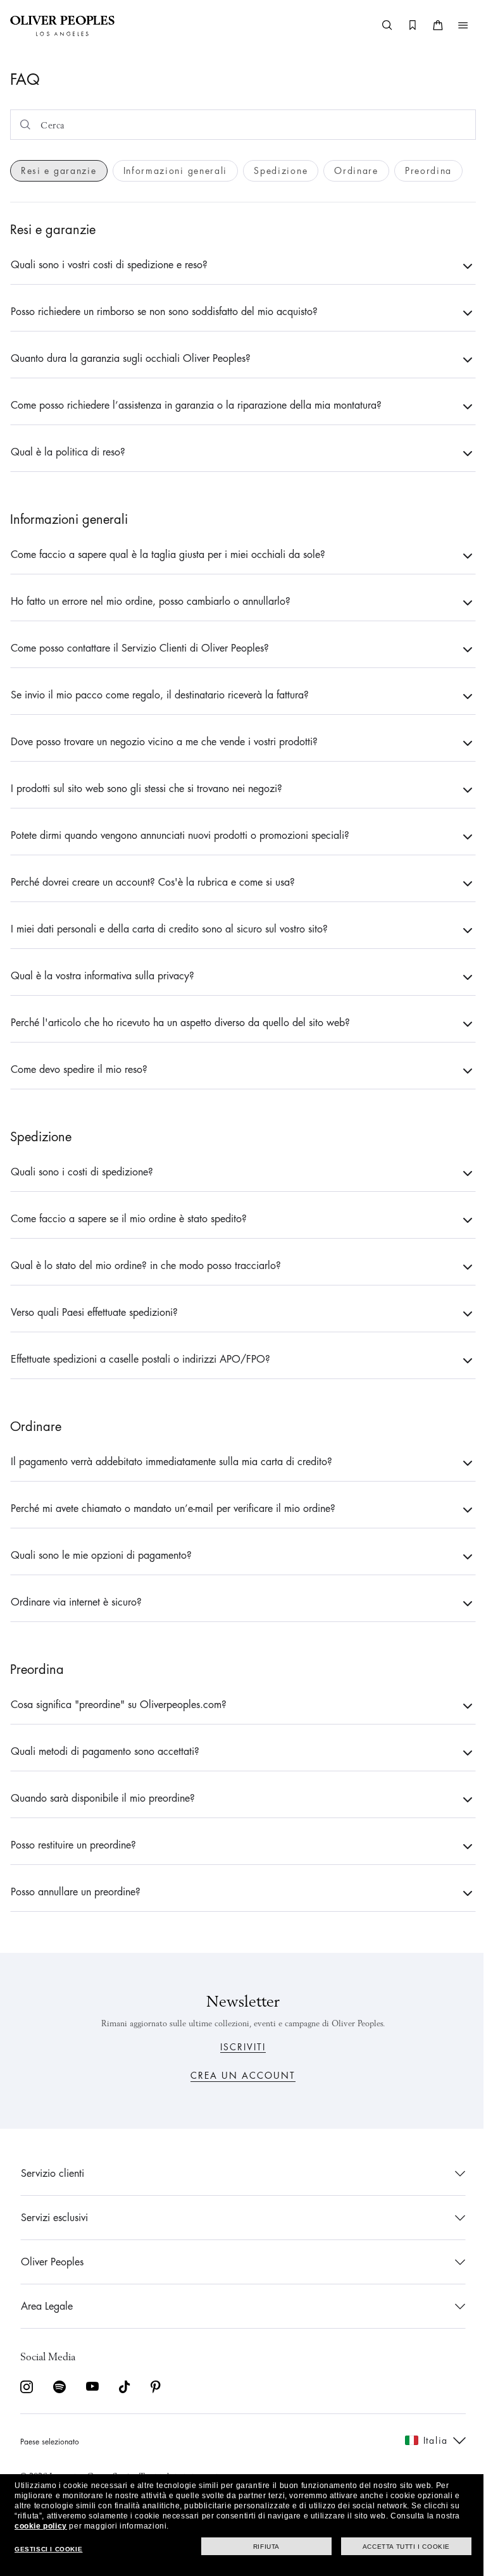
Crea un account (239, 2076)
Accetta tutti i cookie (397, 2547)
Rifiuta (257, 2547)
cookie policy (41, 2526)
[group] (59, 171)
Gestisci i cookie (48, 2549)
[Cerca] (378, 25)
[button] (454, 25)
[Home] (62, 25)
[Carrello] (428, 25)
